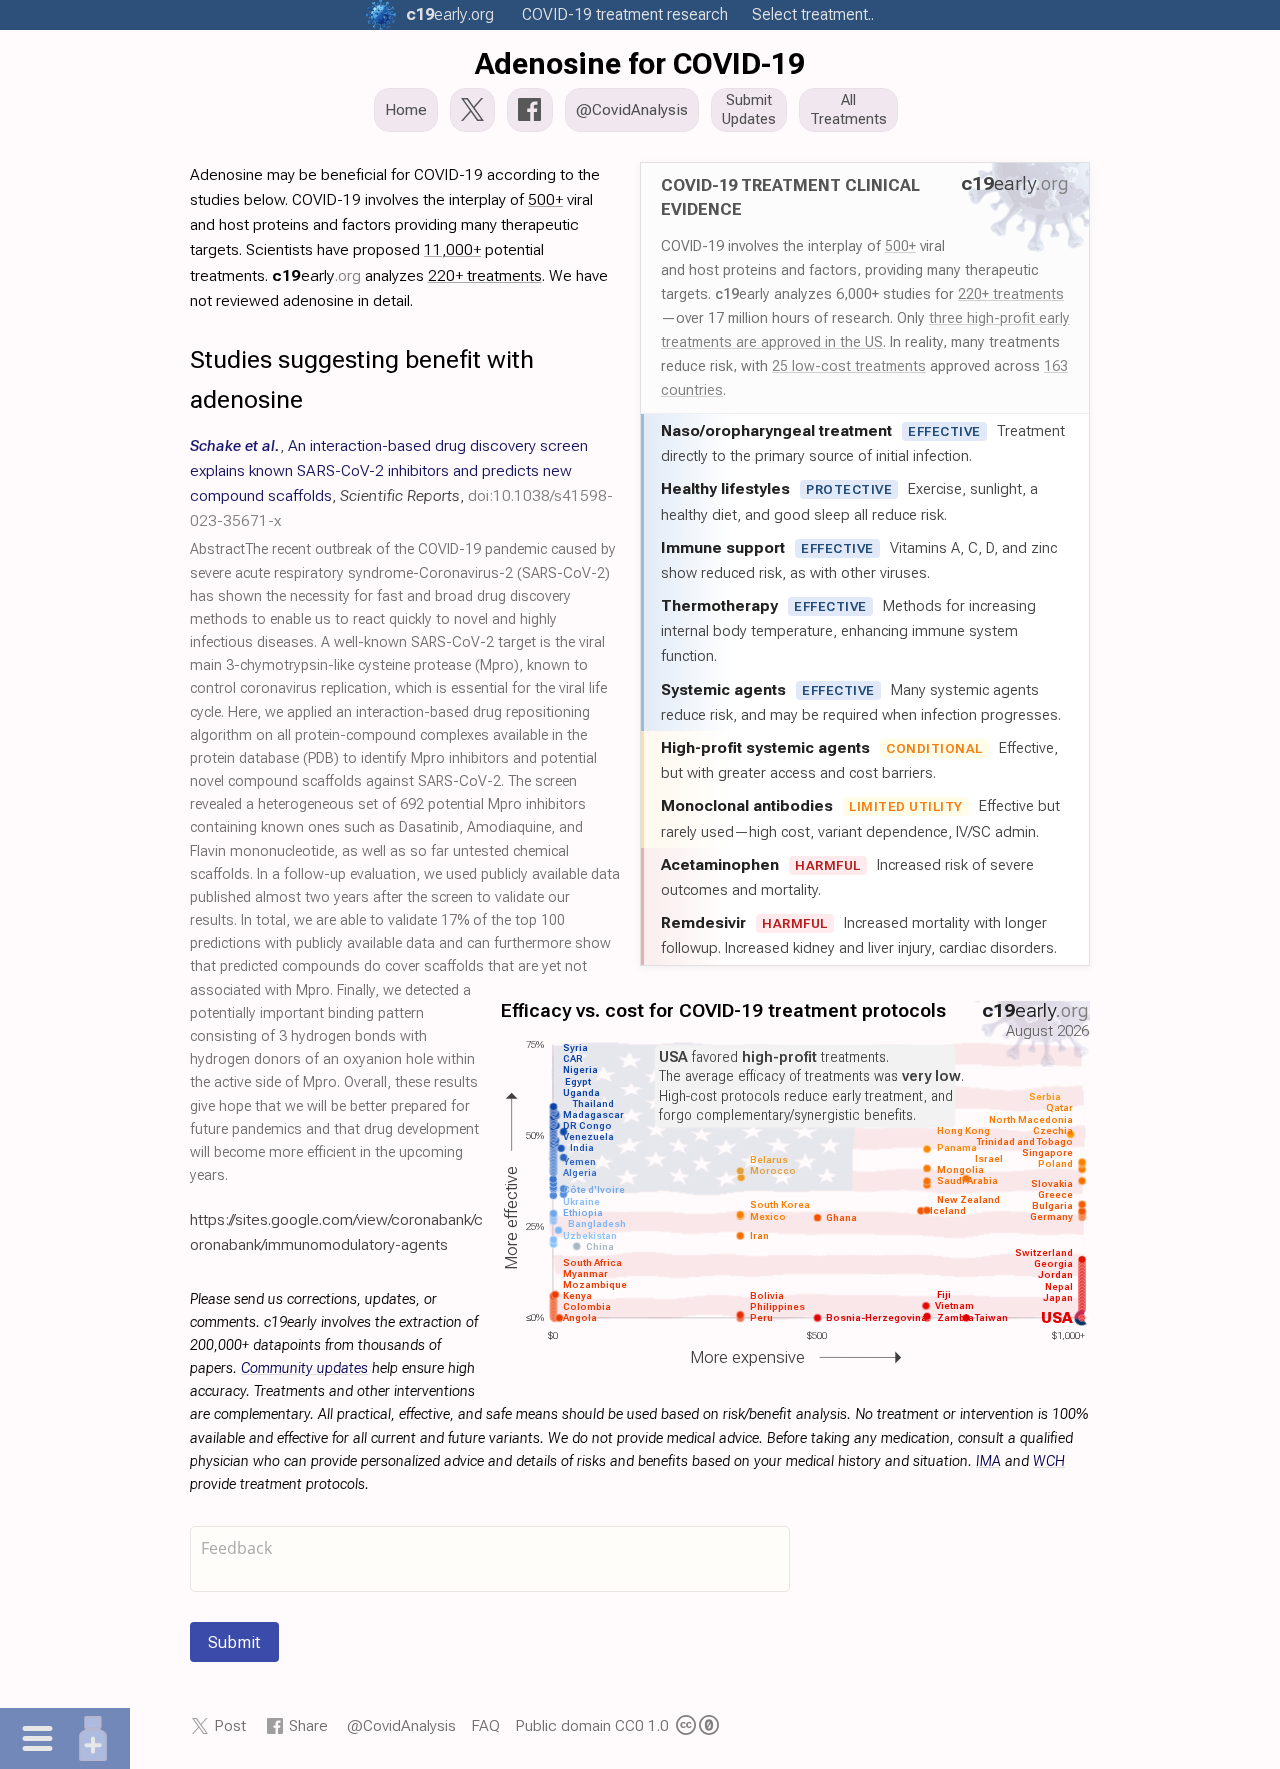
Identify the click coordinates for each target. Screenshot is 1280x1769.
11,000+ (452, 249)
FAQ (485, 1725)
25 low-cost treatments (849, 366)
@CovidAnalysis (401, 1725)
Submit (234, 1642)
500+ (900, 246)
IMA (988, 1461)
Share (308, 1725)
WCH (1049, 1461)
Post (230, 1725)
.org (450, 14)
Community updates (304, 1368)
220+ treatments (1011, 294)
